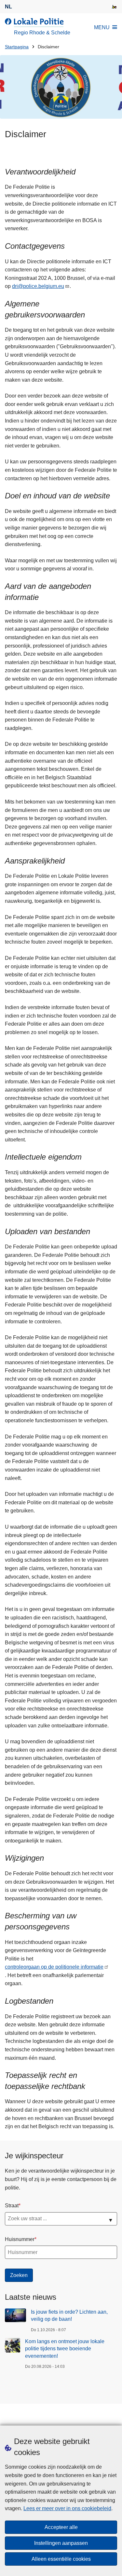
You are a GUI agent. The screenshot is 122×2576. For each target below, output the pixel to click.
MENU (102, 27)
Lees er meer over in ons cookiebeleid (67, 2508)
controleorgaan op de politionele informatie (54, 1967)
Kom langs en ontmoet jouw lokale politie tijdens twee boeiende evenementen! (65, 2349)
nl (8, 7)
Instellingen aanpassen (61, 2543)
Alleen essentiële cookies (61, 2559)
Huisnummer (20, 2239)
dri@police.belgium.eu (38, 286)
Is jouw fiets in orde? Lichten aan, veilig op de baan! (69, 2315)
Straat (12, 2206)
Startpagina (17, 47)
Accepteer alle (61, 2527)
